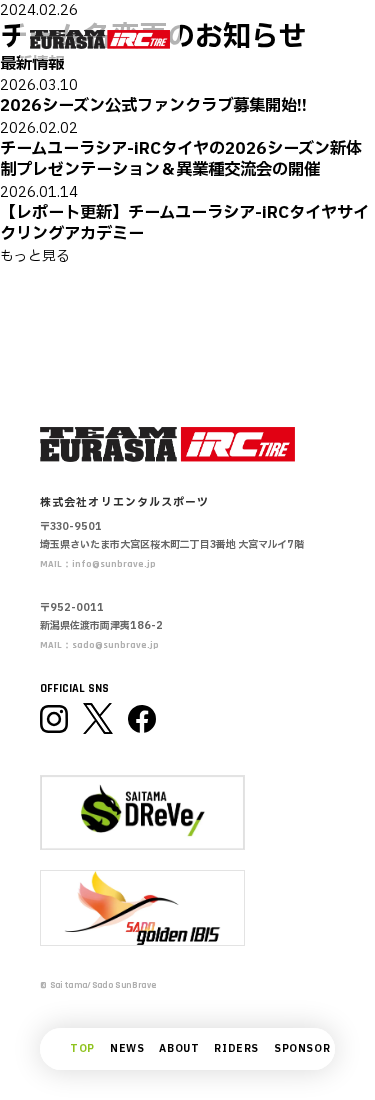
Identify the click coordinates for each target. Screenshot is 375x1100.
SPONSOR (302, 1049)
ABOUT (179, 1049)
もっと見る (35, 256)
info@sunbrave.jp (114, 564)
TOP (82, 1049)
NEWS (127, 1049)
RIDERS (236, 1049)
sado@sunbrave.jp (115, 645)
